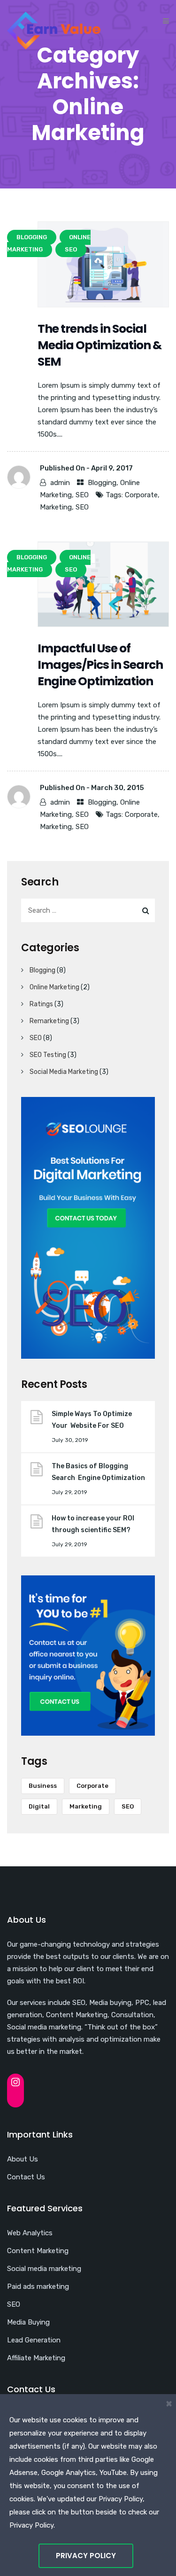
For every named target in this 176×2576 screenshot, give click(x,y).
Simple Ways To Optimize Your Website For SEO (92, 1420)
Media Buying (28, 2322)
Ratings (41, 1004)
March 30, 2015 (118, 788)
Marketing (56, 507)
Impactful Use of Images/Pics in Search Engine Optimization (100, 665)
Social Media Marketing (64, 1072)
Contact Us (26, 2177)
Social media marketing (44, 2269)
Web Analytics (30, 2233)
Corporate (141, 495)
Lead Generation (34, 2340)
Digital (39, 1806)
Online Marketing (54, 987)
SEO (82, 495)
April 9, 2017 (112, 468)
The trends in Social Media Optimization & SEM (99, 345)
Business (43, 1786)
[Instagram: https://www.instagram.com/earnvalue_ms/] (15, 2082)
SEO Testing (48, 1055)
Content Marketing (38, 2251)
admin (60, 483)
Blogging (102, 483)
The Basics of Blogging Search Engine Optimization (98, 1472)
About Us (23, 2159)
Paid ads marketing (38, 2286)
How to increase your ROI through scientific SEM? (94, 1524)
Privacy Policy (86, 2556)
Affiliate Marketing (36, 2358)
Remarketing (49, 1021)
